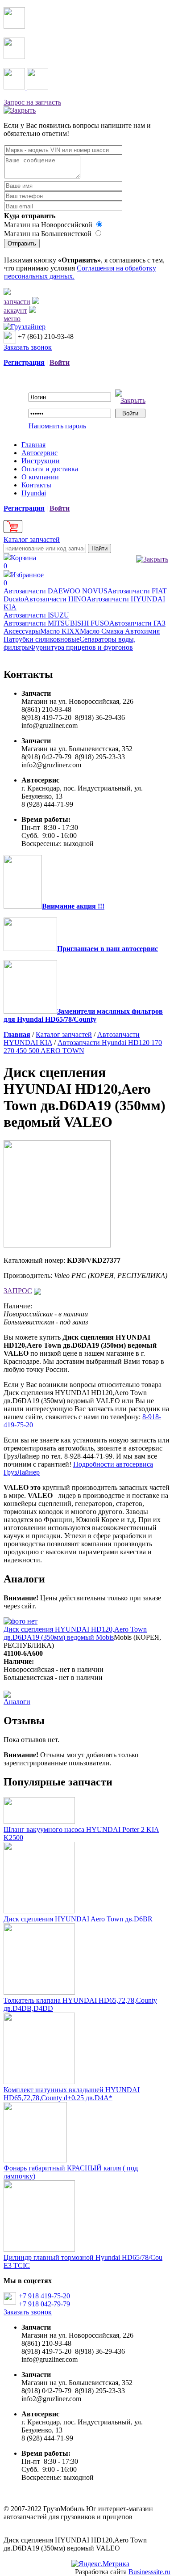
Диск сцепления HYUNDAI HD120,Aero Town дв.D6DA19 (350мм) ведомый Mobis (75, 1633)
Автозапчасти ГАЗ (137, 623)
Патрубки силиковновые (41, 639)
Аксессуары (22, 631)
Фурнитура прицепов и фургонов (81, 647)
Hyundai (34, 493)
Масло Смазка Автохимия (120, 631)
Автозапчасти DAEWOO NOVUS (56, 591)
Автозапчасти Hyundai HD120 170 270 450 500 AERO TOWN (83, 1047)
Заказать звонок (28, 347)
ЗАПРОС (18, 1291)
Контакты (36, 485)
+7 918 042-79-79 (44, 2304)
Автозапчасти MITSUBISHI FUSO (56, 623)
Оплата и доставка (50, 469)
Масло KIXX (60, 631)
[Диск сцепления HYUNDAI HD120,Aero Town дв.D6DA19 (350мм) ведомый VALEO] (57, 1245)
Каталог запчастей (32, 539)
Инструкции (41, 461)
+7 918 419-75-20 (44, 2296)
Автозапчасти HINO (55, 599)
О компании (40, 477)
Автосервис (39, 453)
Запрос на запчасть (32, 102)
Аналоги (17, 1702)
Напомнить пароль (57, 426)
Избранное (24, 579)
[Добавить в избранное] (37, 1291)
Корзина (20, 562)
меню (12, 319)
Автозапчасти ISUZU (36, 615)
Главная (33, 445)
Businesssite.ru (149, 2572)
